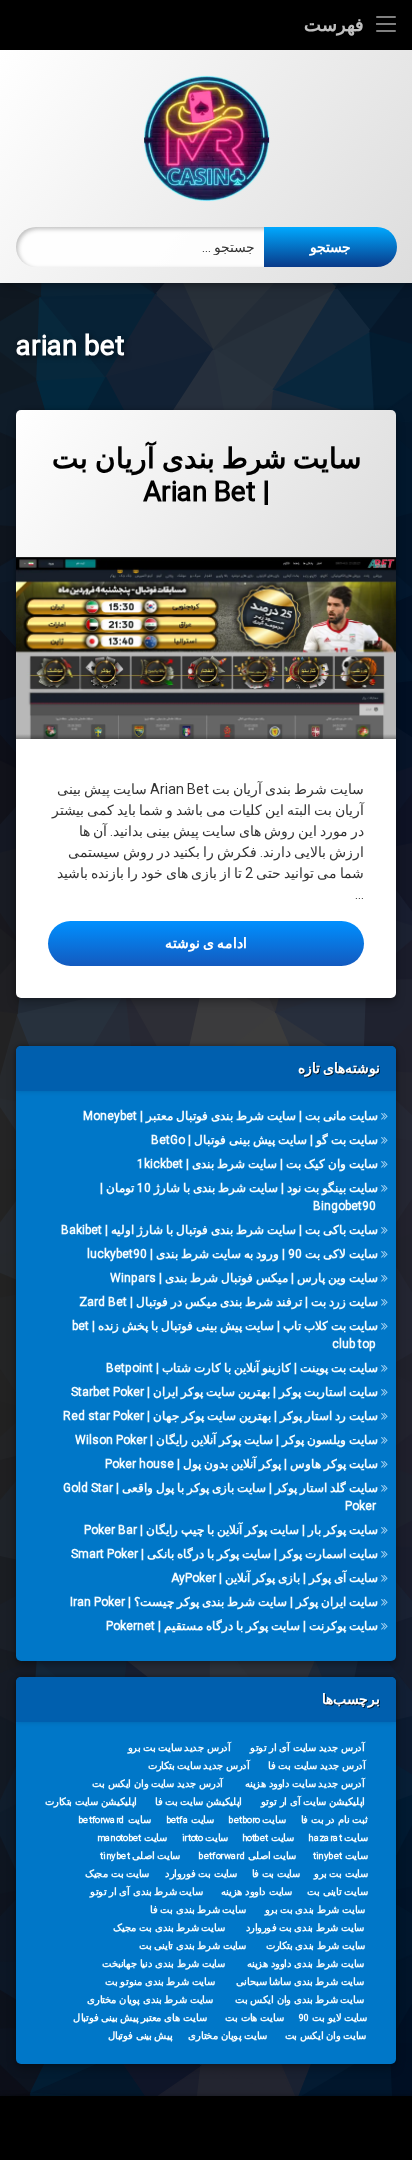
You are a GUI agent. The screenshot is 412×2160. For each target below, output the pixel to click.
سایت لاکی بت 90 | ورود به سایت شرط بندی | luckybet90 (232, 1254)
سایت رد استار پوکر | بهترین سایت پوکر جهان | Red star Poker (220, 1416)
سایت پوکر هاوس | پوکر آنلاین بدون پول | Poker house (241, 1464)
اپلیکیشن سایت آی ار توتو (313, 1802)
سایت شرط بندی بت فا (197, 1910)
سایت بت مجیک (117, 1874)
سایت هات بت (254, 2018)
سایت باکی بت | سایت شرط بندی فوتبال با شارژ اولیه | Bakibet (219, 1230)
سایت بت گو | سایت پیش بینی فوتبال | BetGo (264, 1140)
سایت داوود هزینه (256, 1892)
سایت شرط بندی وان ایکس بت (299, 2000)
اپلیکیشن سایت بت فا (198, 1802)
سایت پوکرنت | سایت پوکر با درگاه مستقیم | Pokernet (242, 1626)
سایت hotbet (268, 1838)
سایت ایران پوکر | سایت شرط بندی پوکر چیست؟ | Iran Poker (224, 1602)
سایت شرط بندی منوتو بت (160, 1982)
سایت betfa (190, 1820)
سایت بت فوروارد (201, 1874)
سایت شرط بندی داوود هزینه (306, 1964)
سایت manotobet (132, 1838)
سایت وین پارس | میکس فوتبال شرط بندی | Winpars (244, 1278)
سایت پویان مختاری (227, 2036)
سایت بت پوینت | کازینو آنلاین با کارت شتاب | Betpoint (242, 1368)
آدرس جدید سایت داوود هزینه (305, 1784)
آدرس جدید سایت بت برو (179, 1748)
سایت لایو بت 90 (333, 2018)
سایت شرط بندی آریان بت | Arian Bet (206, 475)
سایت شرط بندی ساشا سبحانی (300, 1982)
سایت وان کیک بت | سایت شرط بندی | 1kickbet (257, 1164)
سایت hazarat (337, 1838)
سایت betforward (114, 1820)
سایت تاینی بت (337, 1892)
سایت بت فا (276, 1874)
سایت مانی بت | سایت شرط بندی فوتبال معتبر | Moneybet (230, 1116)
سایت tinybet (340, 1856)
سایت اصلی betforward (247, 1856)
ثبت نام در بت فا (334, 1820)
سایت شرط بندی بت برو (315, 1910)
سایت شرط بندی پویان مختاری (150, 2000)
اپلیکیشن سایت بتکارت (91, 1802)
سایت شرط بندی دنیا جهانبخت (163, 1964)
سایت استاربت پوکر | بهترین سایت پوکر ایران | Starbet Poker (224, 1392)
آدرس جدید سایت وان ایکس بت (157, 1784)
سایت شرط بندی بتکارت (316, 1946)
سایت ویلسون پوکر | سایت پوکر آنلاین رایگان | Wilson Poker (226, 1440)
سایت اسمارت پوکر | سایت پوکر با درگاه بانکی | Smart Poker (224, 1554)
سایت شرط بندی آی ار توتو (146, 1892)
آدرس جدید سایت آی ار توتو (307, 1748)
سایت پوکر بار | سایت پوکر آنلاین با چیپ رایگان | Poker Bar (231, 1530)
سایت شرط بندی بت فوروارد (305, 1928)
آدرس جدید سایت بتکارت (199, 1766)
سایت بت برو (341, 1874)
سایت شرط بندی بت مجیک (169, 1928)
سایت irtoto (205, 1838)
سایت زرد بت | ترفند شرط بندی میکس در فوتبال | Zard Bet (228, 1302)
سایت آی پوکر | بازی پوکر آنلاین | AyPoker (274, 1578)
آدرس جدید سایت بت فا (316, 1766)
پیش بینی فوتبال (140, 2036)
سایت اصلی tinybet (140, 1856)
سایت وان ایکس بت (326, 2036)
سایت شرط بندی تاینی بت (192, 1946)
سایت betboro (257, 1820)
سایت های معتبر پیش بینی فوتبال (139, 2018)
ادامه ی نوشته (147, 942)
